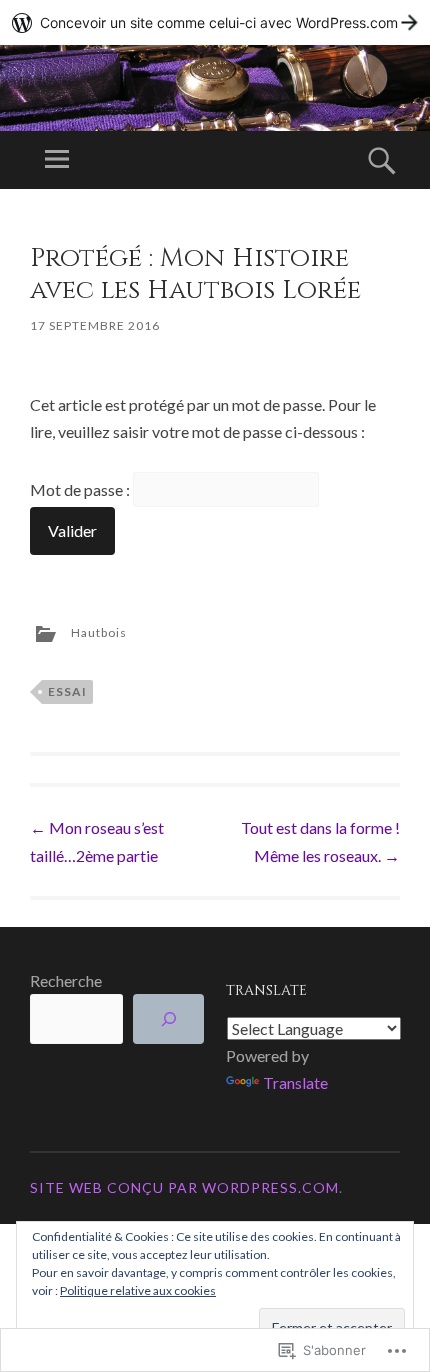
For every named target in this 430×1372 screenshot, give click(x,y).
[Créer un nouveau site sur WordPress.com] (215, 22)
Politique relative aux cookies (138, 1290)
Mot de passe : (81, 489)
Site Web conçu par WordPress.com (184, 1187)
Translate (295, 1082)
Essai (67, 691)
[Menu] (57, 160)
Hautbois (99, 632)
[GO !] (168, 1018)
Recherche (66, 980)
